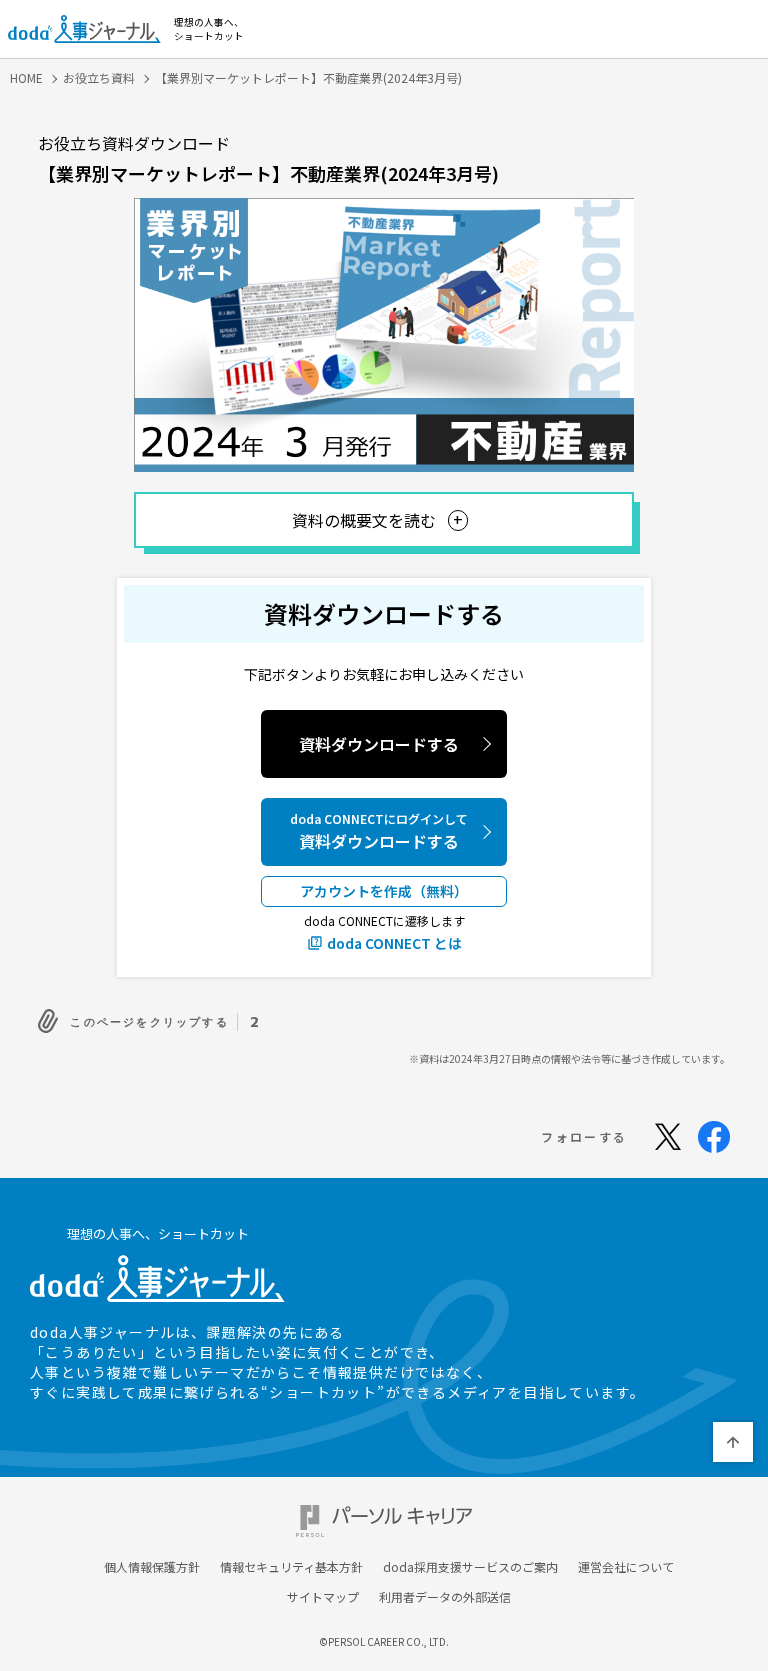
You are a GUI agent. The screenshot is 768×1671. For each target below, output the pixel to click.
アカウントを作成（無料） (384, 891)
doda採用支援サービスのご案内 (470, 1567)
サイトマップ (323, 1597)
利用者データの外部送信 (445, 1597)
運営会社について (626, 1567)
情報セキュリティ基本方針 (291, 1567)
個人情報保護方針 (152, 1567)
